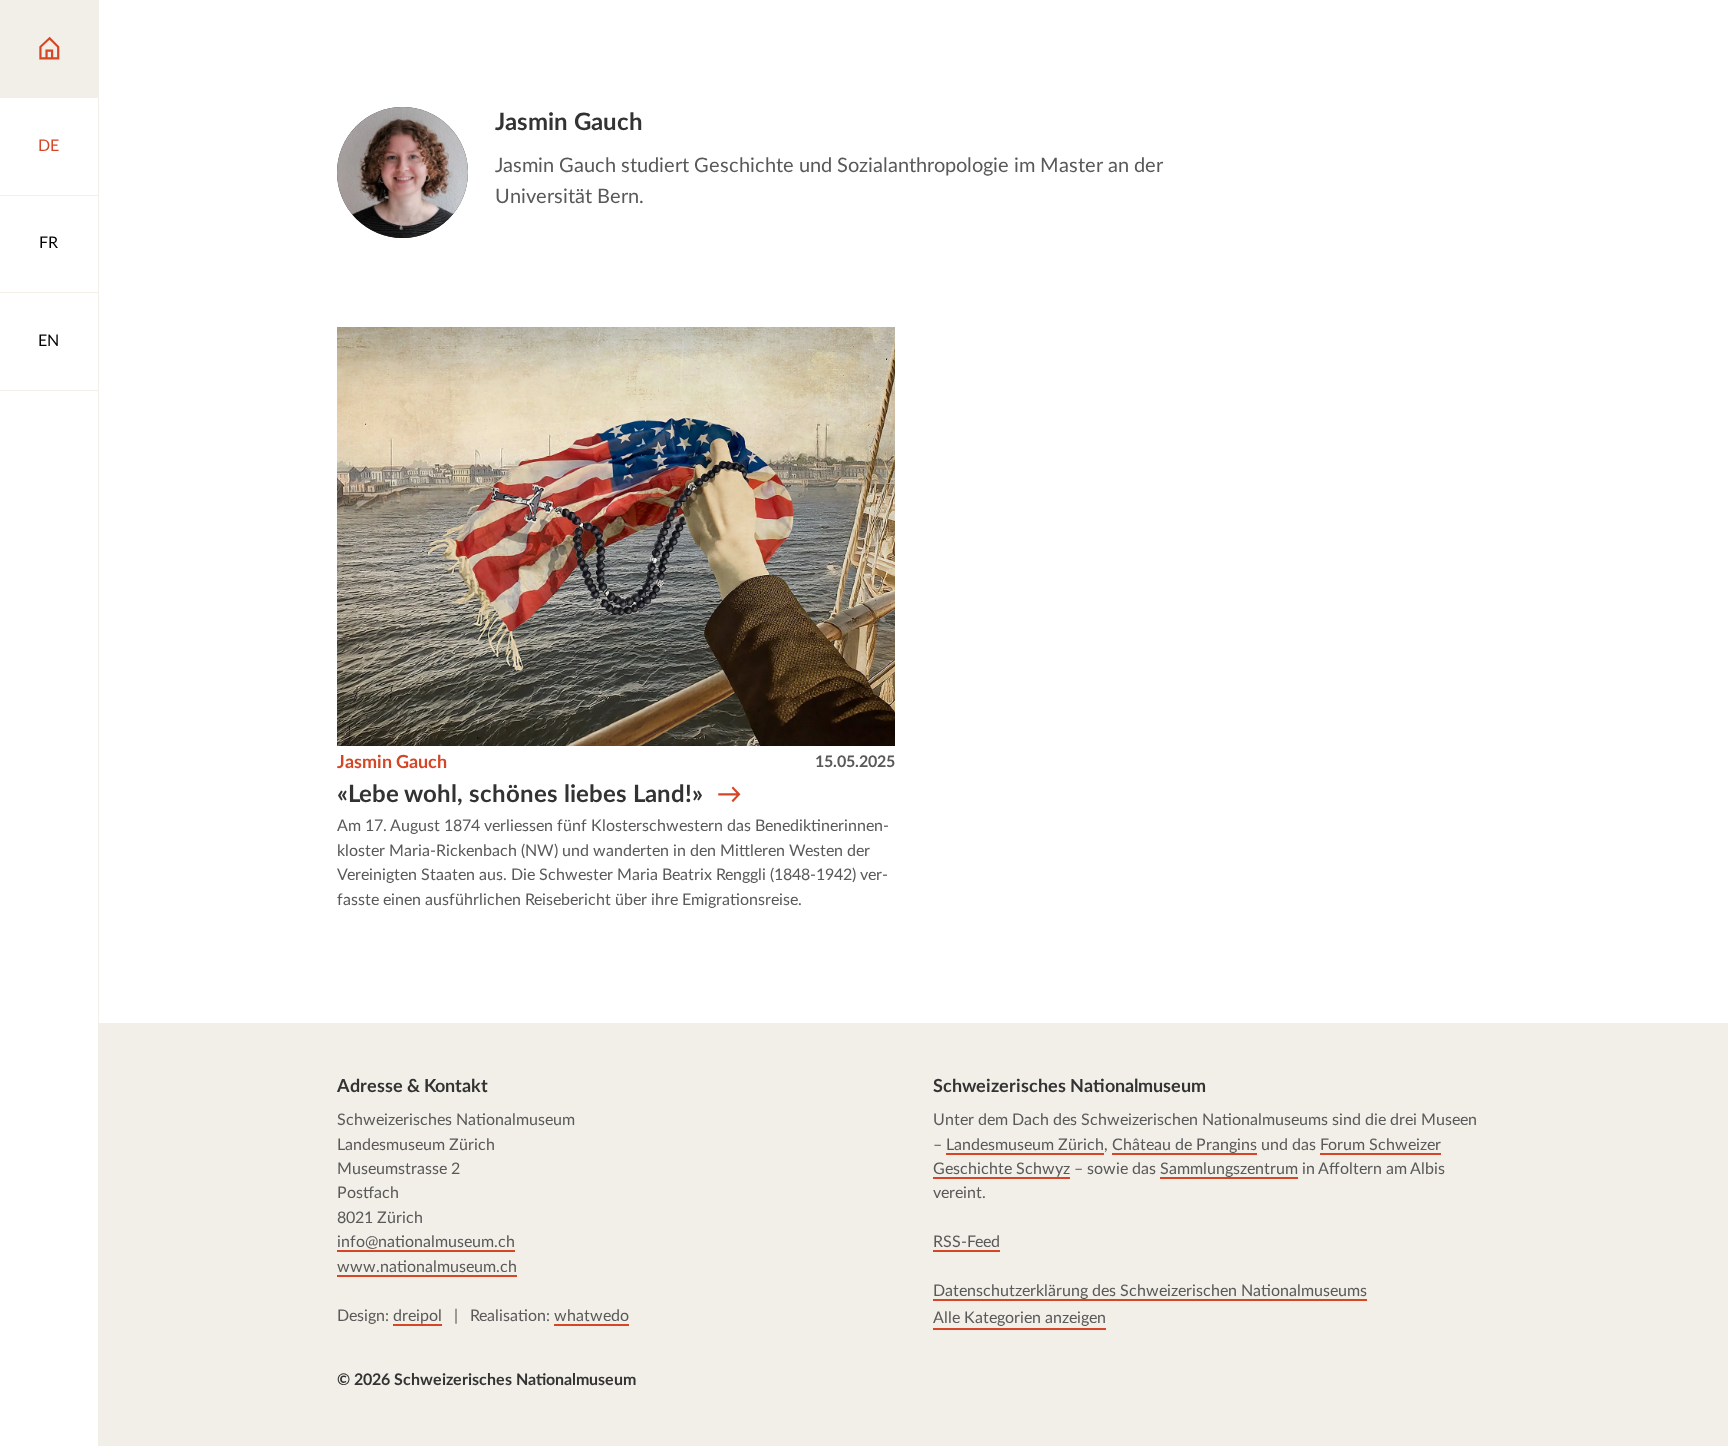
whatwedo (591, 1316)
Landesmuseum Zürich (1025, 1145)
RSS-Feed (966, 1243)
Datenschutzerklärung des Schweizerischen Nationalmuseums (1150, 1292)
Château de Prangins (1184, 1145)
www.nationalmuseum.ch (427, 1267)
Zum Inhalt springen (118, 39)
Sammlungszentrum (1229, 1170)
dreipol (417, 1316)
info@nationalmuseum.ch (426, 1243)
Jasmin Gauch (392, 762)
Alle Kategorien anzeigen (1019, 1318)
